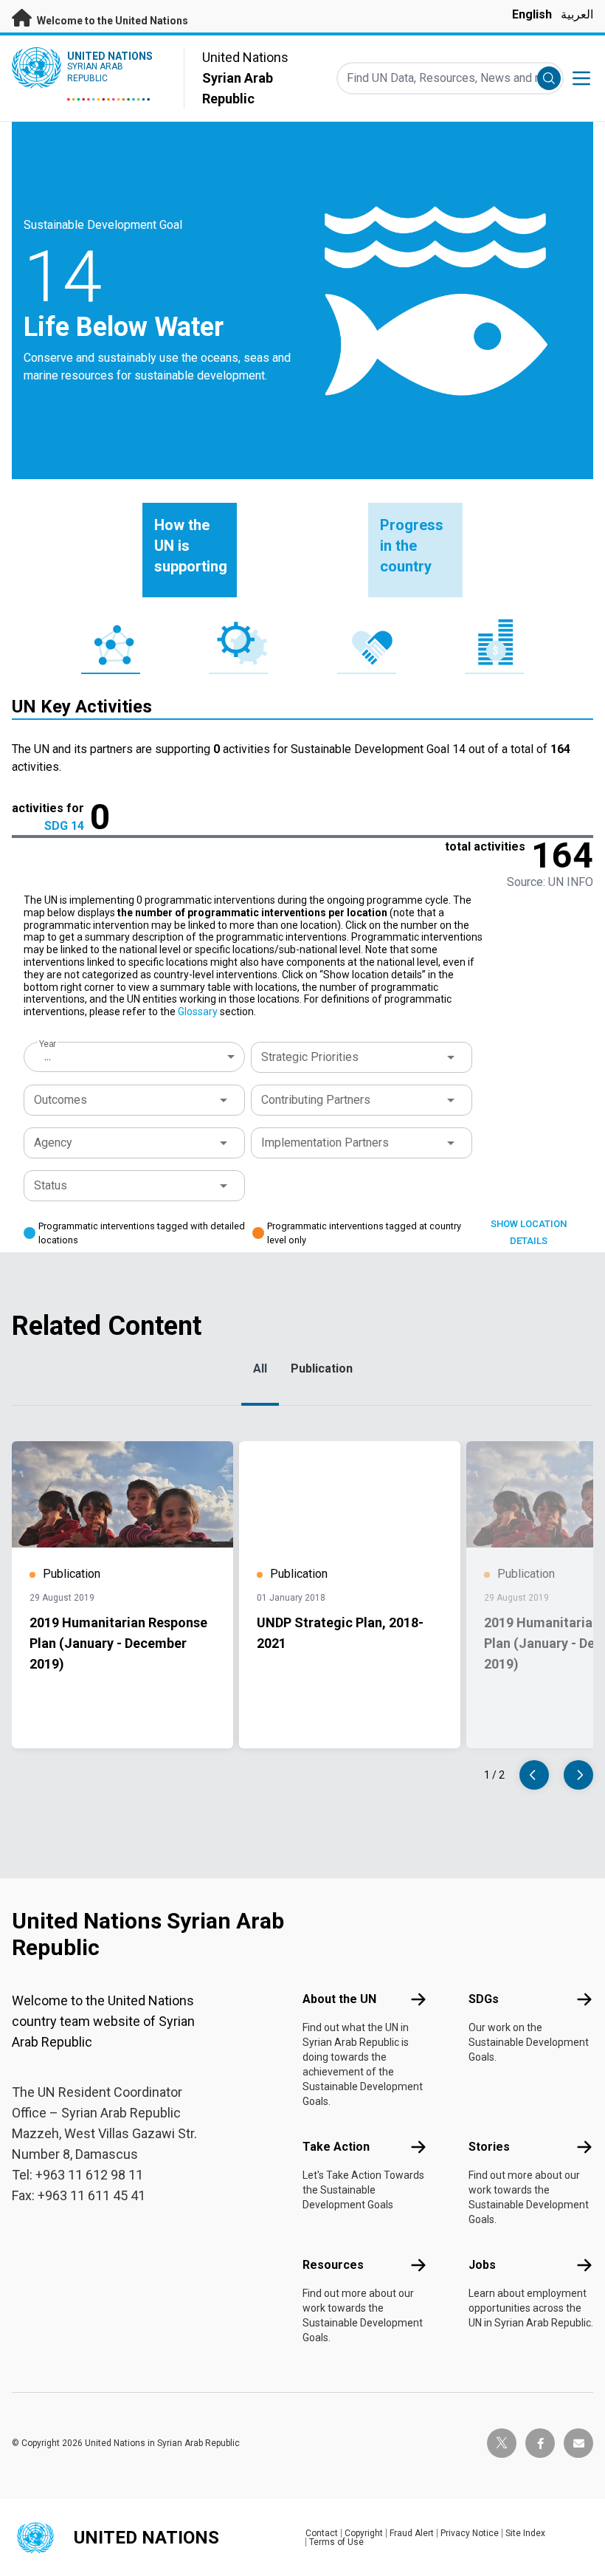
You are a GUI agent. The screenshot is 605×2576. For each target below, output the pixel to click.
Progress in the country (412, 546)
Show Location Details (529, 1232)
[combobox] (136, 1057)
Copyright (364, 2533)
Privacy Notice (470, 2533)
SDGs (484, 1999)
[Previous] (534, 1775)
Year (48, 1044)
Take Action (336, 2147)
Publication (322, 1368)
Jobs (482, 2265)
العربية (577, 14)
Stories (489, 2147)
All (260, 1368)
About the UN (339, 1999)
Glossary (198, 1011)
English (532, 14)
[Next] (578, 1775)
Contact (322, 2533)
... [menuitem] (48, 1056)
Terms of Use (336, 2542)
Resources (333, 2265)
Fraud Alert (412, 2533)
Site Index (525, 2533)
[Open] (451, 1057)
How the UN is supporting (191, 546)
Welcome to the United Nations (111, 21)
